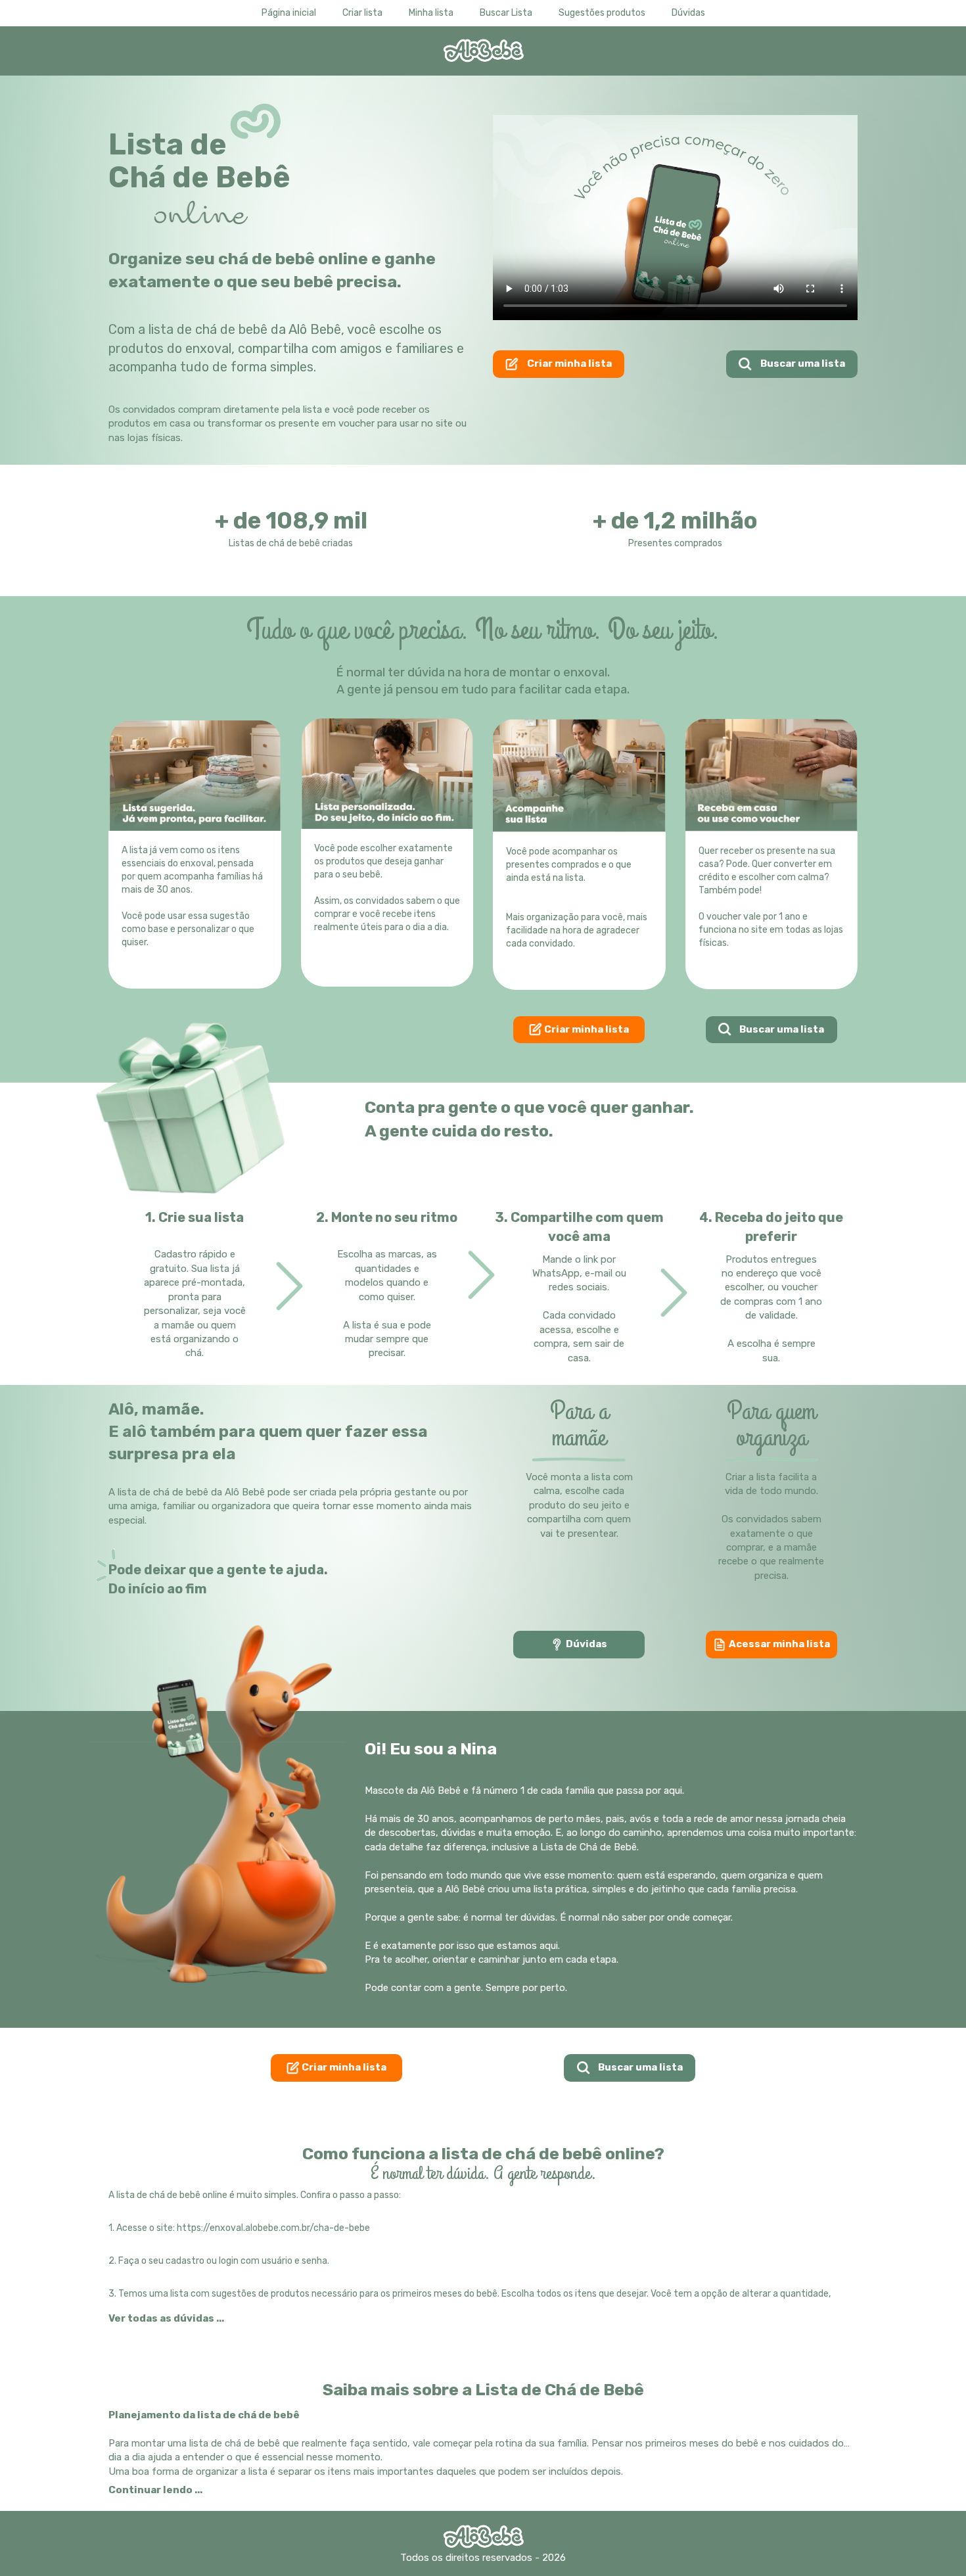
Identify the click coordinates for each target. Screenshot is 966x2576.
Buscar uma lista (802, 363)
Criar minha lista (568, 363)
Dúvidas (586, 1644)
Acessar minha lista (778, 1644)
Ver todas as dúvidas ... (166, 2318)
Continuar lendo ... (155, 2490)
